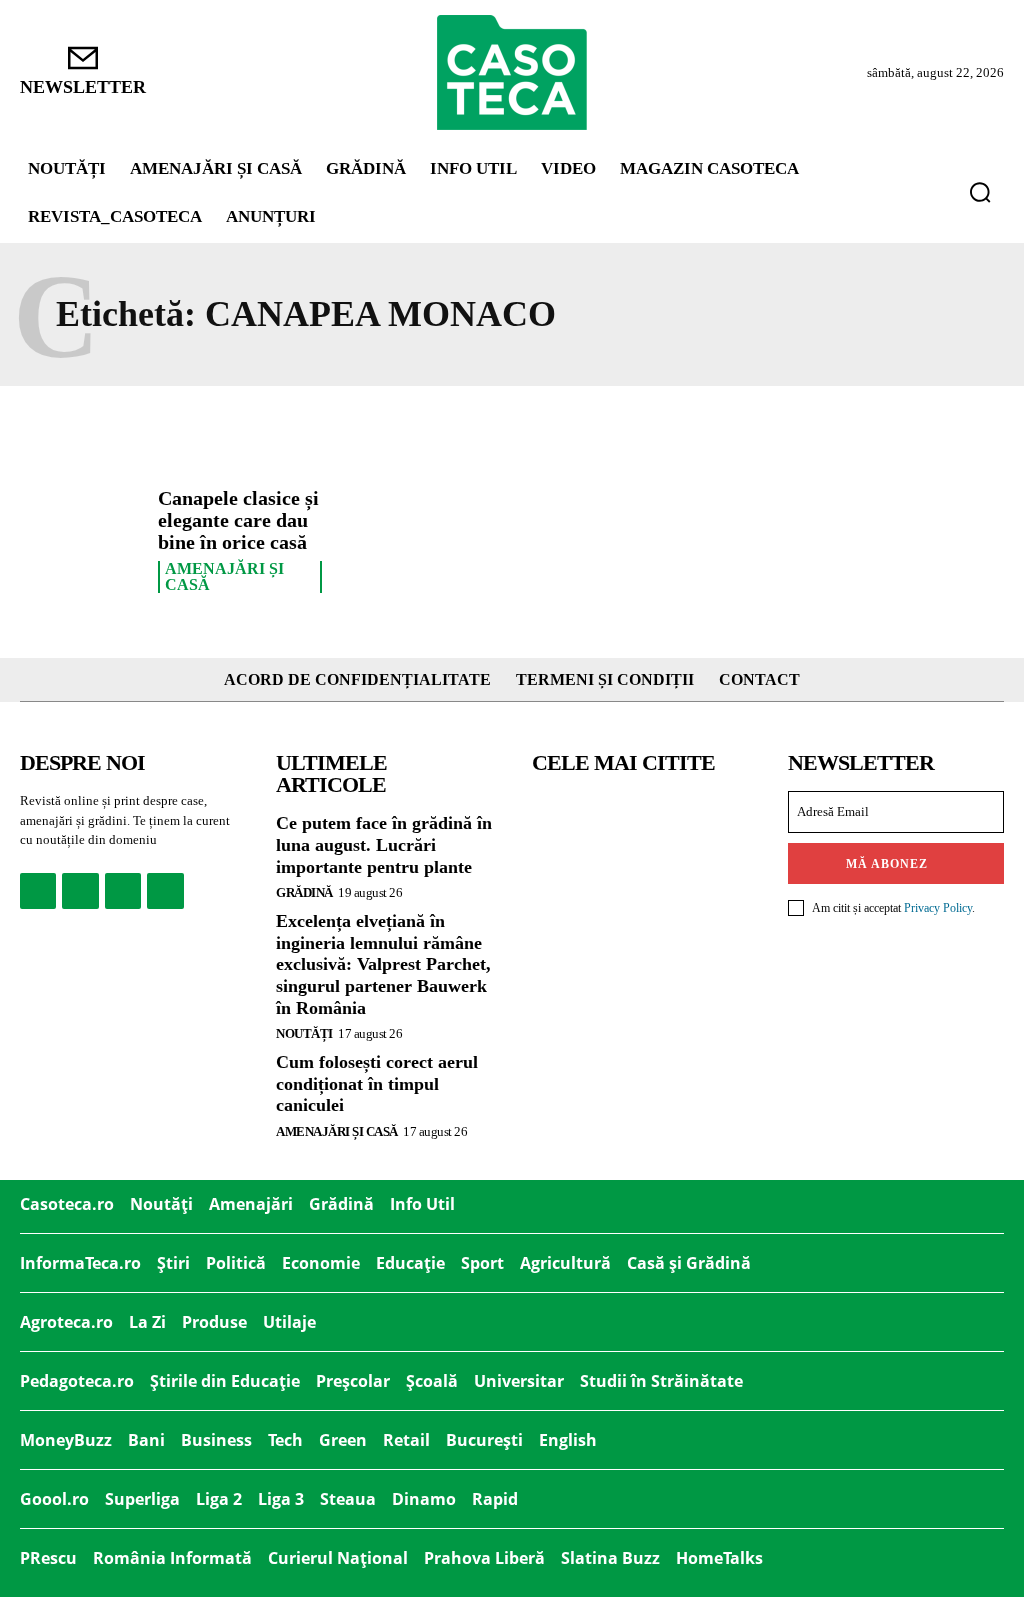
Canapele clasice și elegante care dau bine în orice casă (238, 520)
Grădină (304, 892)
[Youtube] (165, 891)
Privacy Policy (938, 908)
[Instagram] (80, 891)
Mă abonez (887, 864)
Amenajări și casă (224, 577)
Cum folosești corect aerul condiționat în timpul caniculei (377, 1083)
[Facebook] (38, 891)
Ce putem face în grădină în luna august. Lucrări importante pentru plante (384, 844)
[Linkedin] (123, 891)
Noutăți (304, 1033)
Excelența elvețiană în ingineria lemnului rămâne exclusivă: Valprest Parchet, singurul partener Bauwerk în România (383, 964)
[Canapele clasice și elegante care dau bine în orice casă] (81, 536)
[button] (980, 192)
